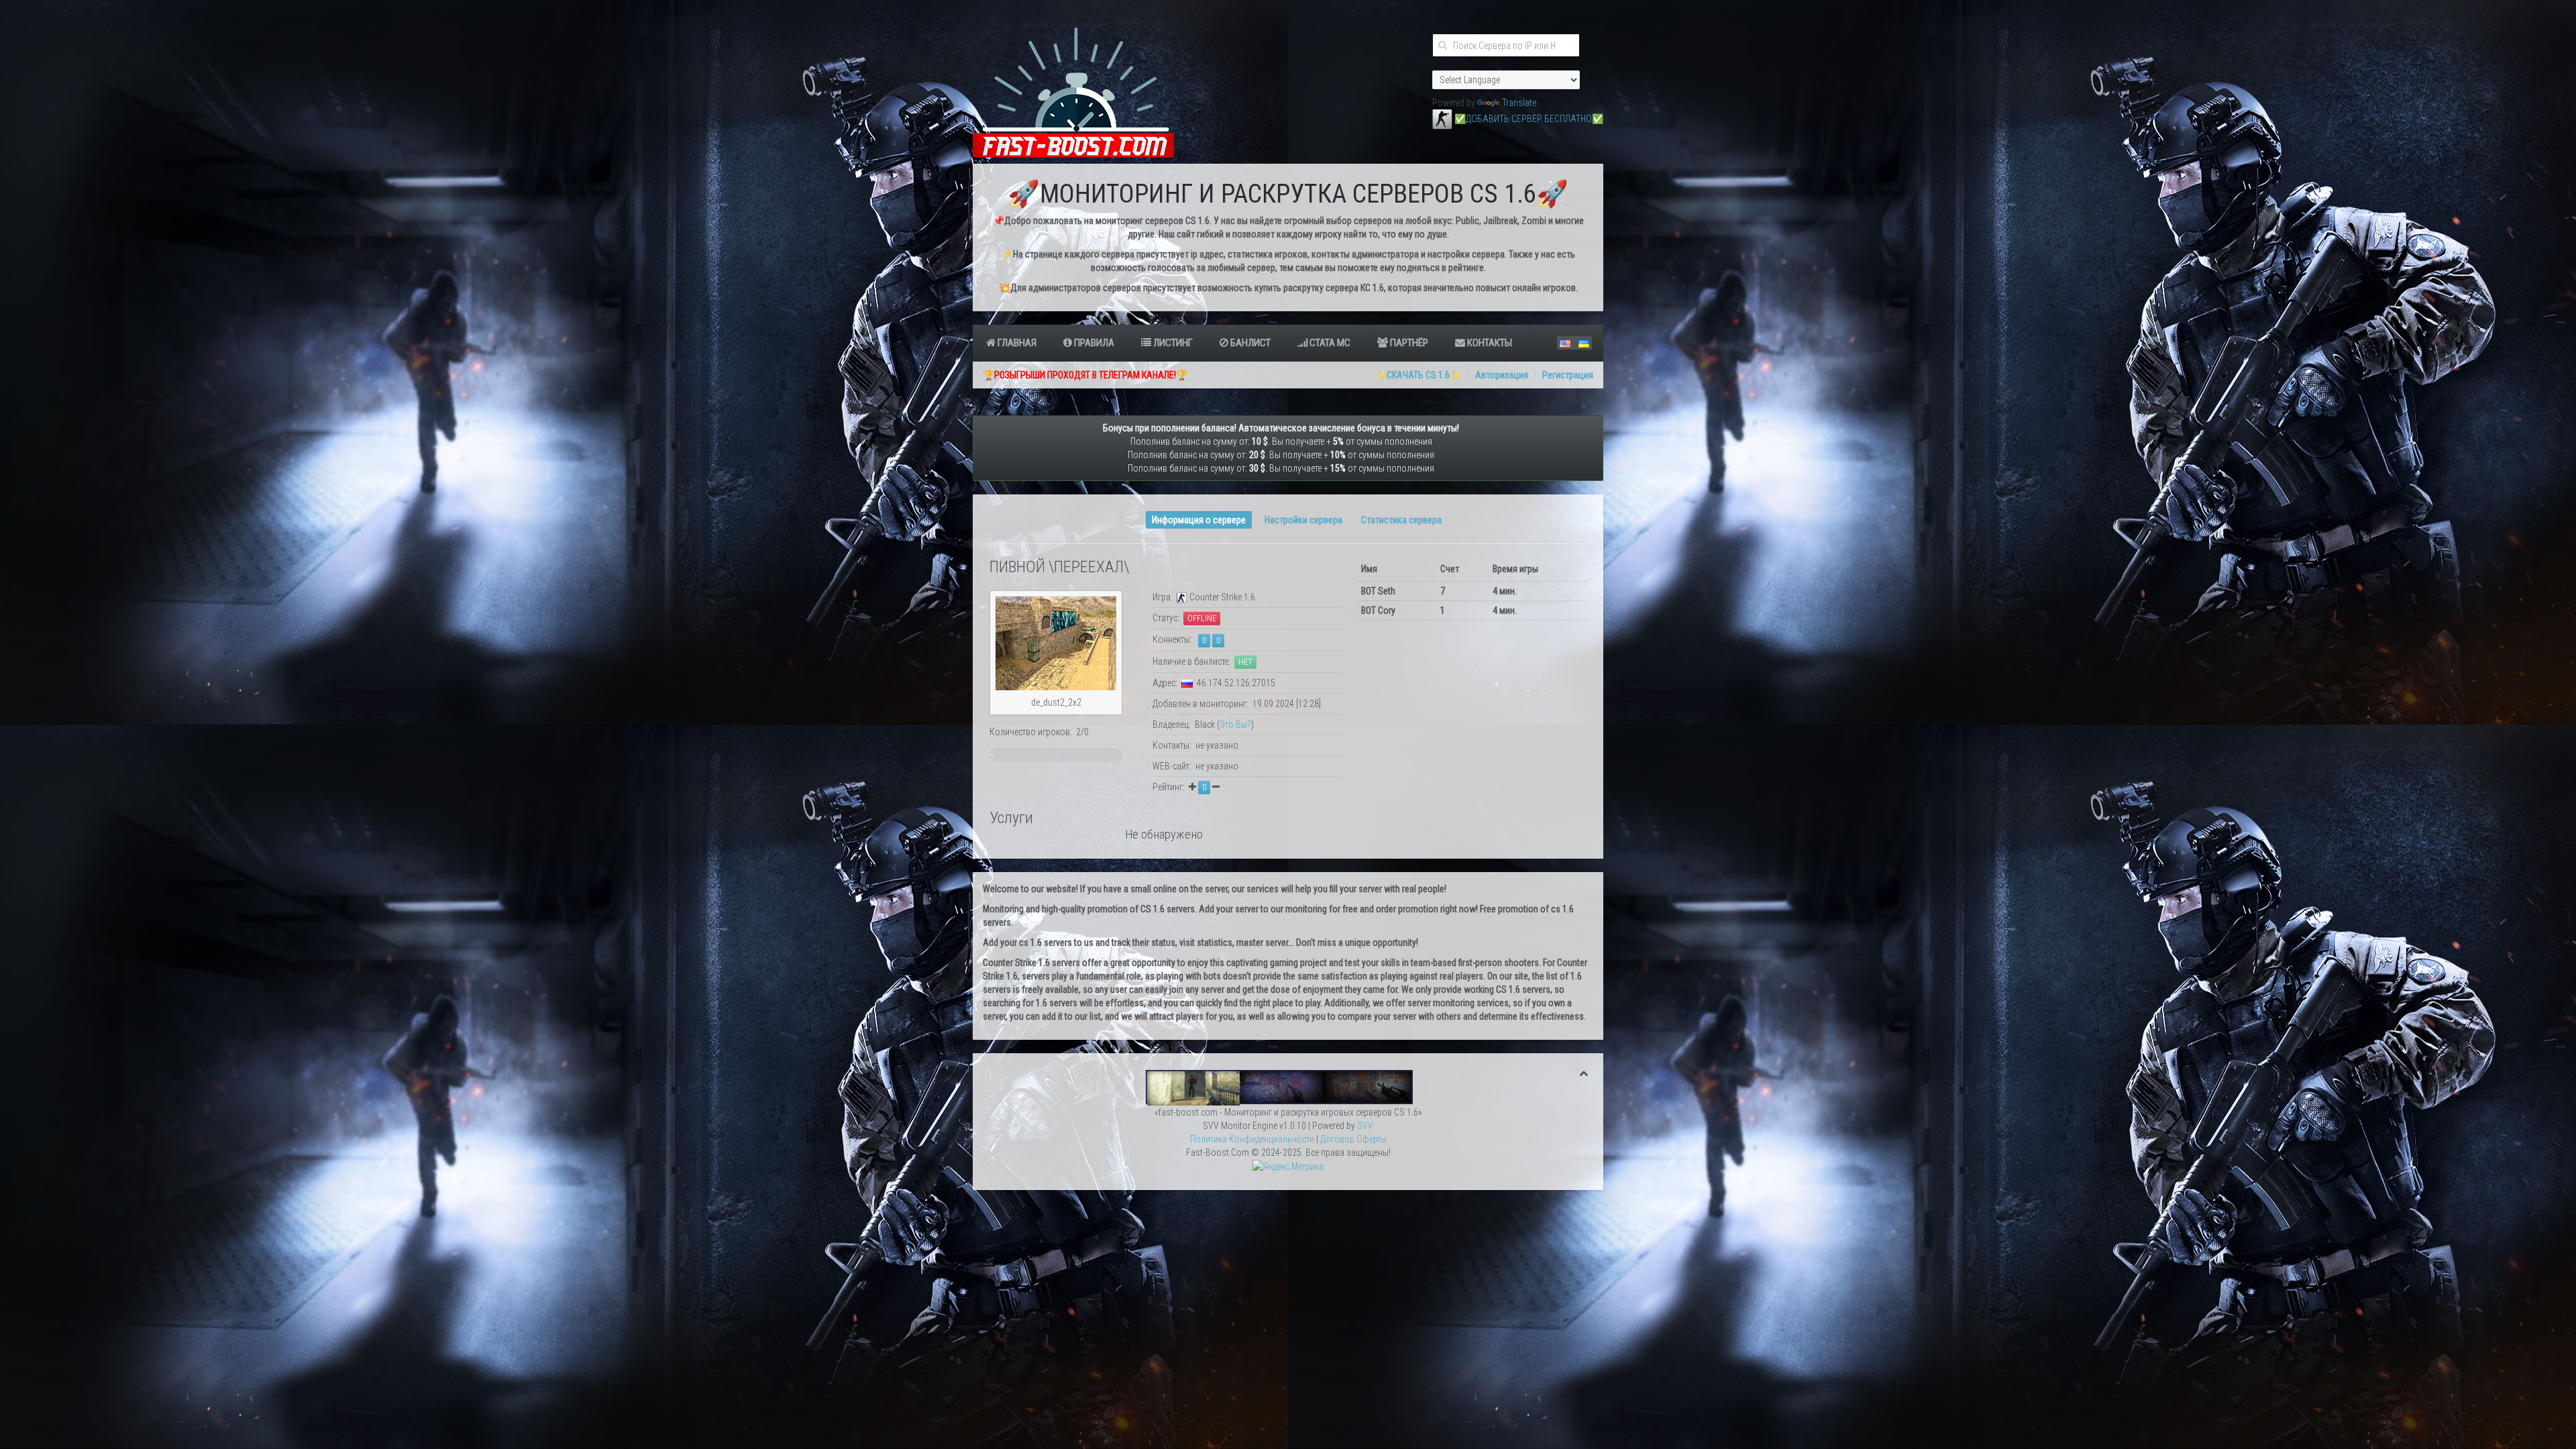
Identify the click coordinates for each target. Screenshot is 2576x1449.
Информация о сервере (1199, 520)
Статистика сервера (1401, 520)
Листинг (1172, 343)
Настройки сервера (1303, 520)
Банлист (1249, 343)
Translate (1519, 103)
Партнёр (1408, 343)
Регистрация (1568, 375)
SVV (1365, 1126)
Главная (1016, 343)
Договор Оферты (1353, 1139)
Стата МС (1329, 343)
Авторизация (1502, 375)
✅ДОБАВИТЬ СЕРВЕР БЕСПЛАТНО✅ (1529, 119)
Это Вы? (1235, 724)
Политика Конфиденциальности (1252, 1139)
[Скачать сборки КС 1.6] (1288, 1087)
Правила (1093, 343)
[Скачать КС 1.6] (1442, 119)
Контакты (1489, 343)
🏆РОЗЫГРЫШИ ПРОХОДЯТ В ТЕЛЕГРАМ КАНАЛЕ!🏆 (1085, 375)
